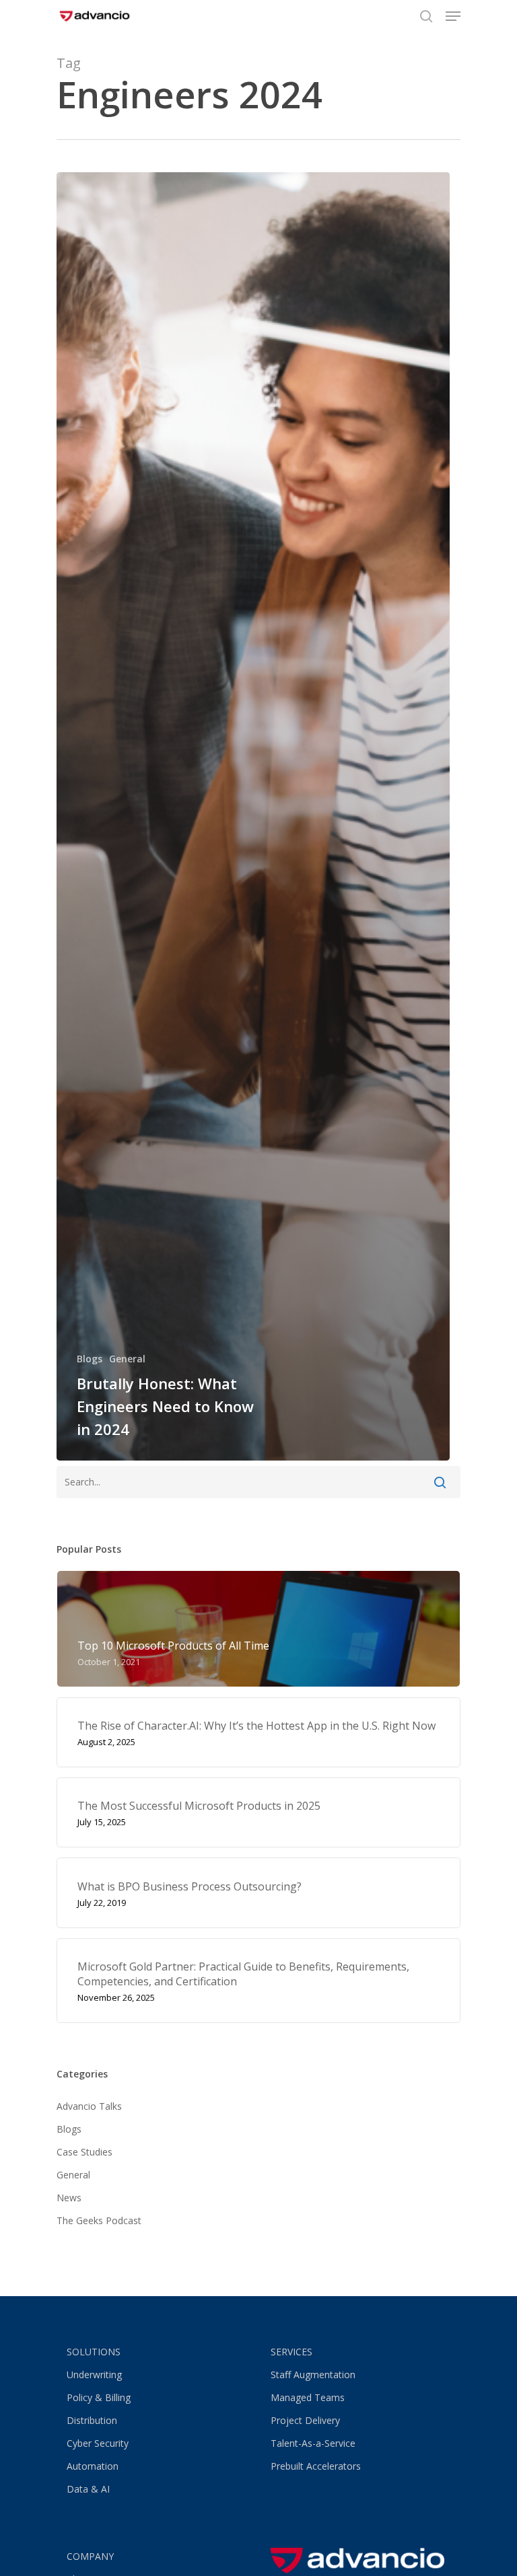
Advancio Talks (89, 2106)
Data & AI (88, 2489)
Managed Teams (308, 2397)
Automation (93, 2466)
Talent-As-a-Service (313, 2443)
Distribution (92, 2420)
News (69, 2198)
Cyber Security (98, 2443)
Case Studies (84, 2152)
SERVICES (291, 2352)
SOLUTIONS (94, 2352)
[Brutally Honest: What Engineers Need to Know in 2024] (253, 816)
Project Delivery (305, 2420)
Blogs (90, 1359)
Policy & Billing (99, 2397)
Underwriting (94, 2375)
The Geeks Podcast (99, 2220)
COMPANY (90, 2556)
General (127, 1359)
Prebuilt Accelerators (316, 2466)
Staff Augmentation (313, 2375)
